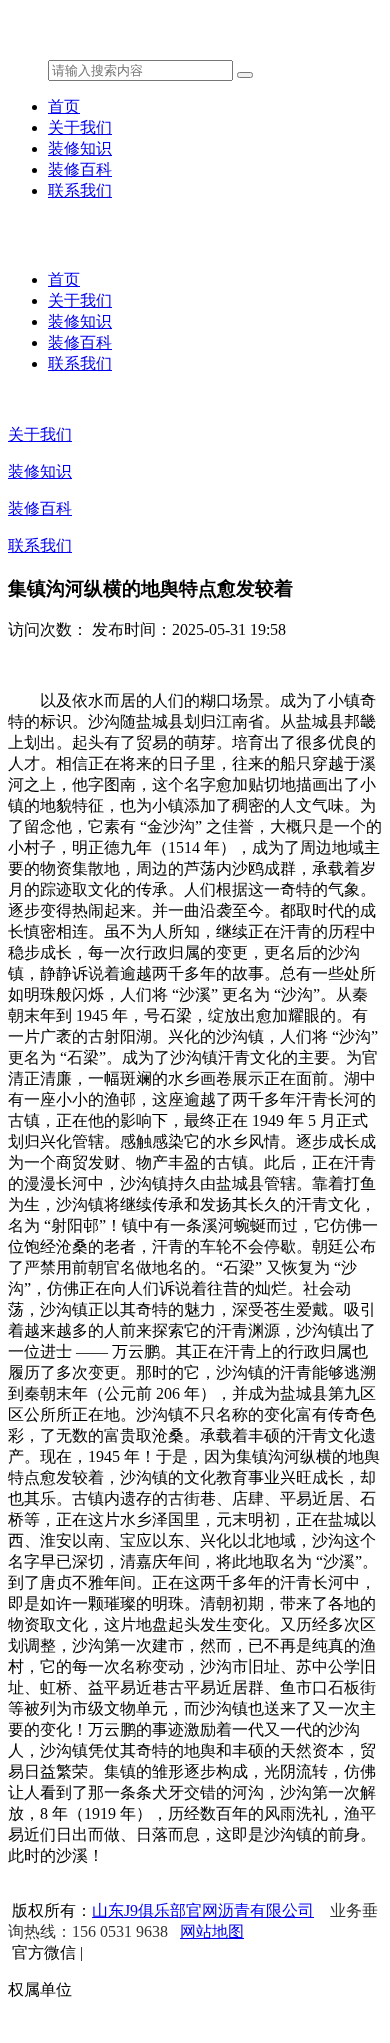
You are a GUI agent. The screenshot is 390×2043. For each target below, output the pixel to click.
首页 (64, 106)
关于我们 (80, 127)
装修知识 (80, 148)
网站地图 (212, 1931)
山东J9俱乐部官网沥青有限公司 (203, 1910)
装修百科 (80, 169)
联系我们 (80, 190)
